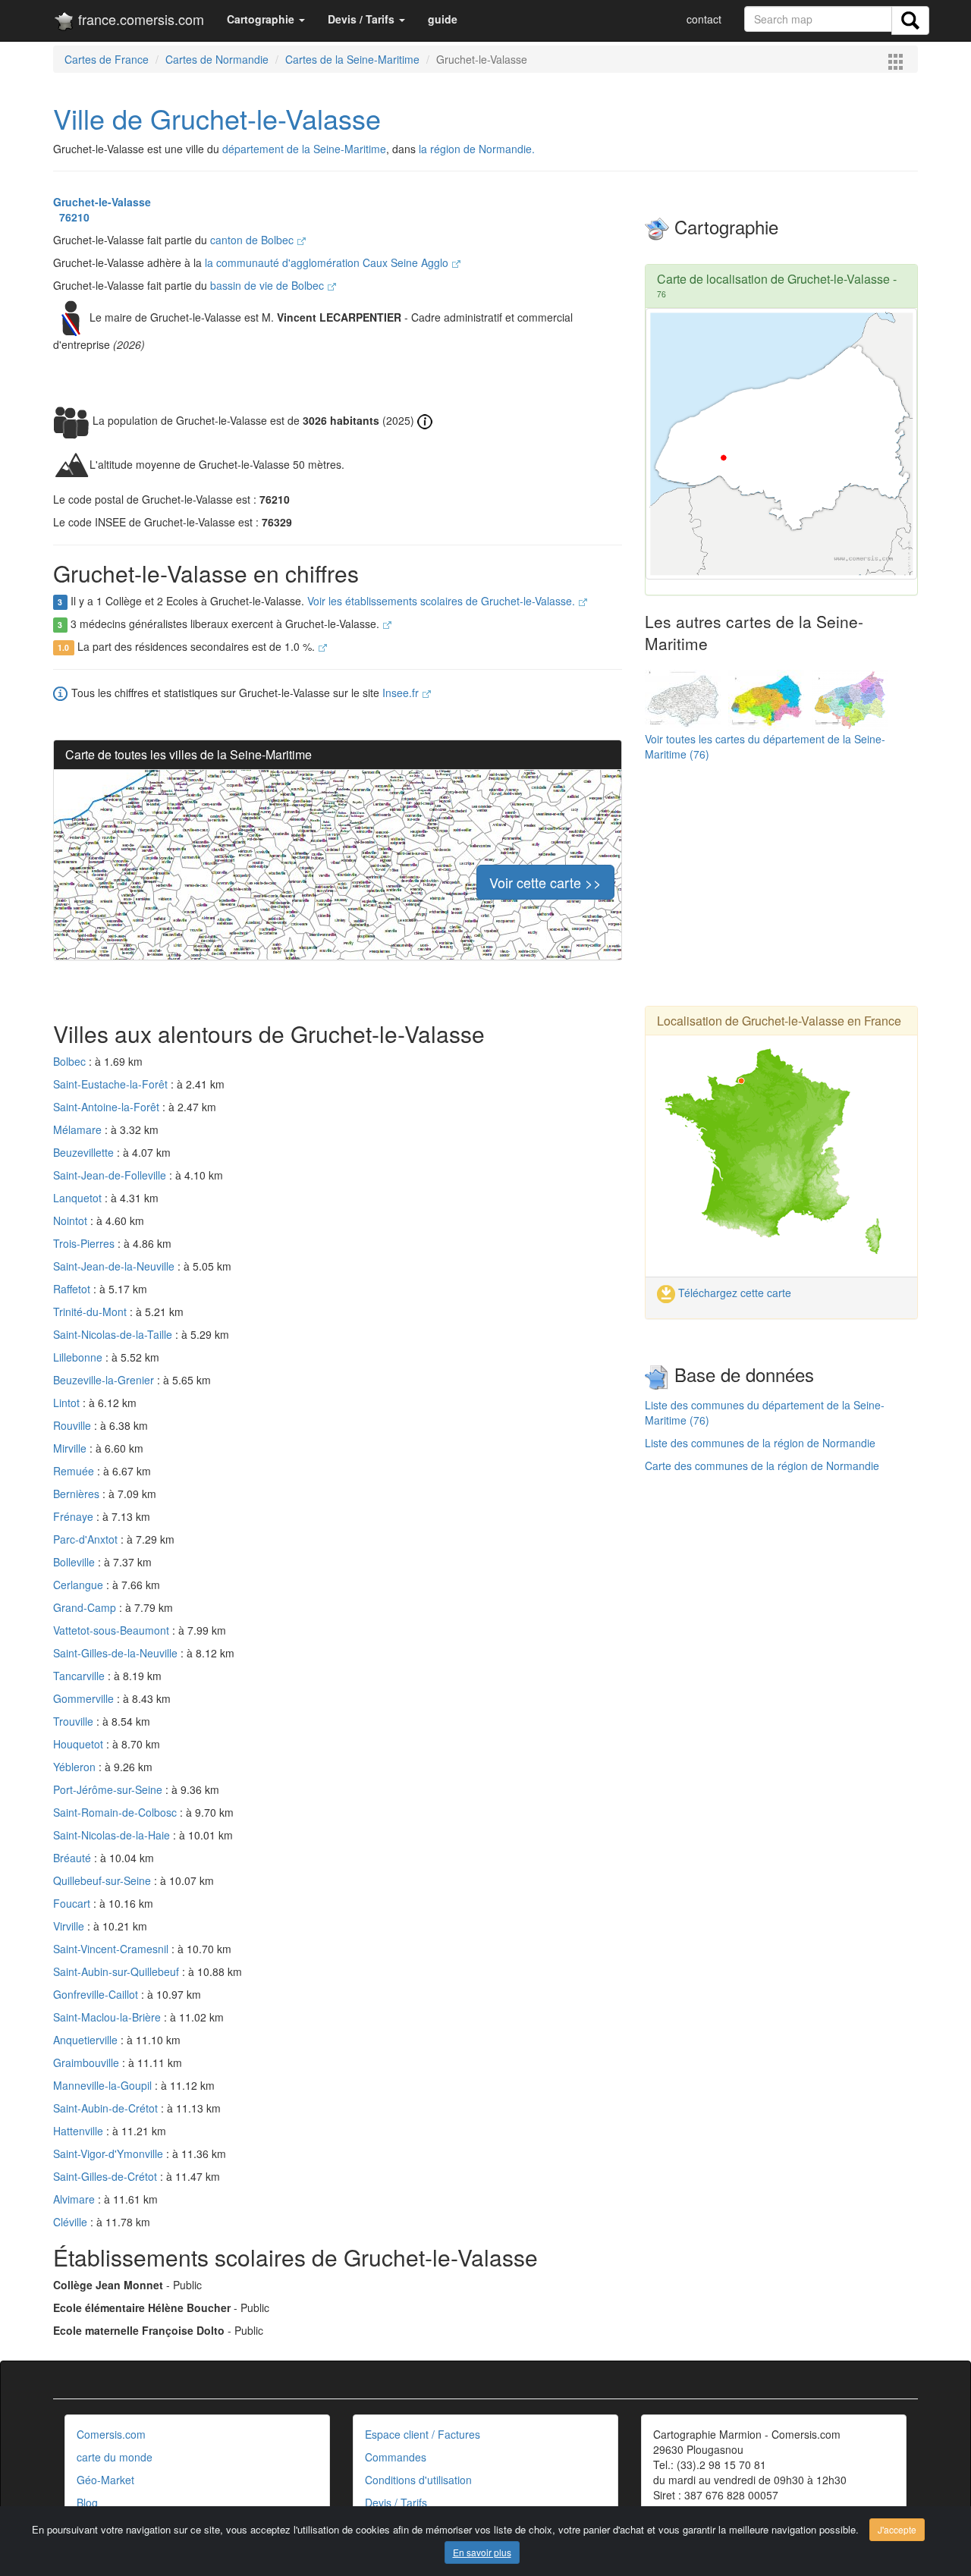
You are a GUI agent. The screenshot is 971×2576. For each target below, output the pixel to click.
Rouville (74, 1425)
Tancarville (80, 1676)
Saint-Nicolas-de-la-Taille (114, 1334)
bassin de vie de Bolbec (269, 285)
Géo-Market (105, 2480)
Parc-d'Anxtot (87, 1539)
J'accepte (897, 2529)
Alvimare (75, 2199)
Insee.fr (402, 693)
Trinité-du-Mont (91, 1312)
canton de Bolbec (253, 240)
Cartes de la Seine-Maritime (352, 59)
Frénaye (75, 1516)
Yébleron (76, 1767)
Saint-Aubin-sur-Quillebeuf (118, 1971)
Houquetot (80, 1744)
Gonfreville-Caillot (97, 1994)
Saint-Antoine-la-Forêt (108, 1107)
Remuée (75, 1471)
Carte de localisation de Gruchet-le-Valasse (773, 279)
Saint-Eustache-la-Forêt (112, 1084)
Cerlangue (80, 1585)
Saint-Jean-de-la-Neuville (115, 1266)
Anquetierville (87, 2040)
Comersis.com (111, 2434)
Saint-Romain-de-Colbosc (116, 1812)
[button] (266, 19)
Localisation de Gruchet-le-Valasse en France (779, 1021)
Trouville (75, 1721)
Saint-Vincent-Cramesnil (112, 1949)
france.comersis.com (139, 19)
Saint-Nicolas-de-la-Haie (113, 1835)
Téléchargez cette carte (733, 1293)
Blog (87, 2502)
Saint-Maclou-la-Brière (108, 2017)
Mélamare (79, 1129)
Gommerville (85, 1698)
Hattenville (80, 2131)
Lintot (68, 1403)
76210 (71, 217)
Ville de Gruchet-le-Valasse (217, 118)
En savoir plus (482, 2552)
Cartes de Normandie (217, 59)
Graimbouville (88, 2062)
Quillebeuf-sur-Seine (104, 1880)
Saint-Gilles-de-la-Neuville (117, 1653)
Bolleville (75, 1562)
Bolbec (71, 1061)
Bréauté (74, 1858)
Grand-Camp (86, 1607)
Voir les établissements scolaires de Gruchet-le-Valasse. (443, 601)
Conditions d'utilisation (418, 2480)
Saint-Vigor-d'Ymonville (110, 2153)
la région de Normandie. (477, 149)
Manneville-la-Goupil (104, 2085)
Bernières (78, 1494)
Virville (70, 1926)
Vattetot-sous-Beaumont (113, 1630)
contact (704, 19)
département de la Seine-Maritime (304, 149)
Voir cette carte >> (545, 882)
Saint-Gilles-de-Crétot (107, 2176)
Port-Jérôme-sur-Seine (109, 1789)
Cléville (72, 2222)
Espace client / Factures (423, 2434)
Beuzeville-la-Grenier (105, 1380)
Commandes (396, 2457)
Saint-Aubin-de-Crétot (107, 2108)
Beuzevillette (85, 1152)
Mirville (71, 1448)
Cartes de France (107, 59)
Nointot (72, 1220)
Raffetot (73, 1289)
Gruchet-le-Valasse (102, 202)
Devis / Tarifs (396, 2502)
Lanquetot (79, 1198)
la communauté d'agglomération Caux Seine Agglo (328, 262)
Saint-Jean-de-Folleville (111, 1175)
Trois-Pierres (85, 1243)
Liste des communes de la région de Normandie (760, 1443)
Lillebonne (79, 1357)
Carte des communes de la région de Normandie (762, 1465)
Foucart (73, 1903)
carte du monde (115, 2457)
